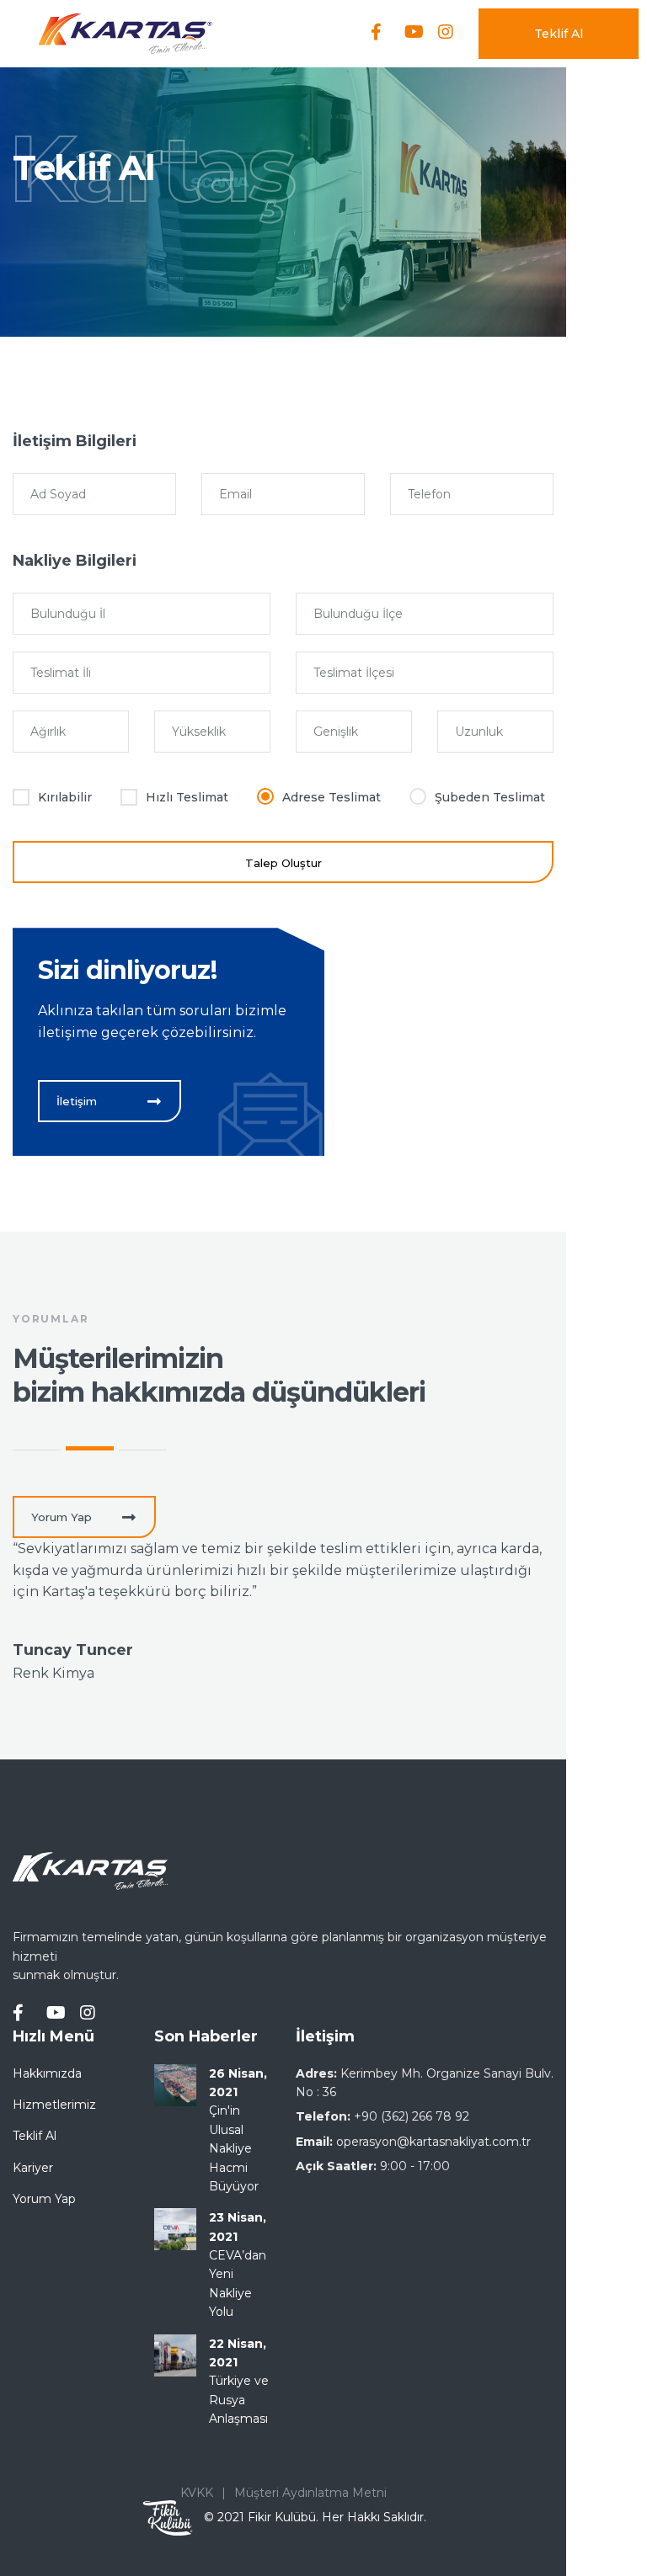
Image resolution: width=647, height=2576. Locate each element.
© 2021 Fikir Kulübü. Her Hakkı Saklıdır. (315, 2517)
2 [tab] (90, 1448)
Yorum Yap (44, 2199)
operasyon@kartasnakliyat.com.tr (433, 2142)
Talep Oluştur (283, 863)
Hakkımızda (47, 2073)
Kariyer (33, 2168)
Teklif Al (559, 34)
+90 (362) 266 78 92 (412, 2116)
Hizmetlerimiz (54, 2105)
